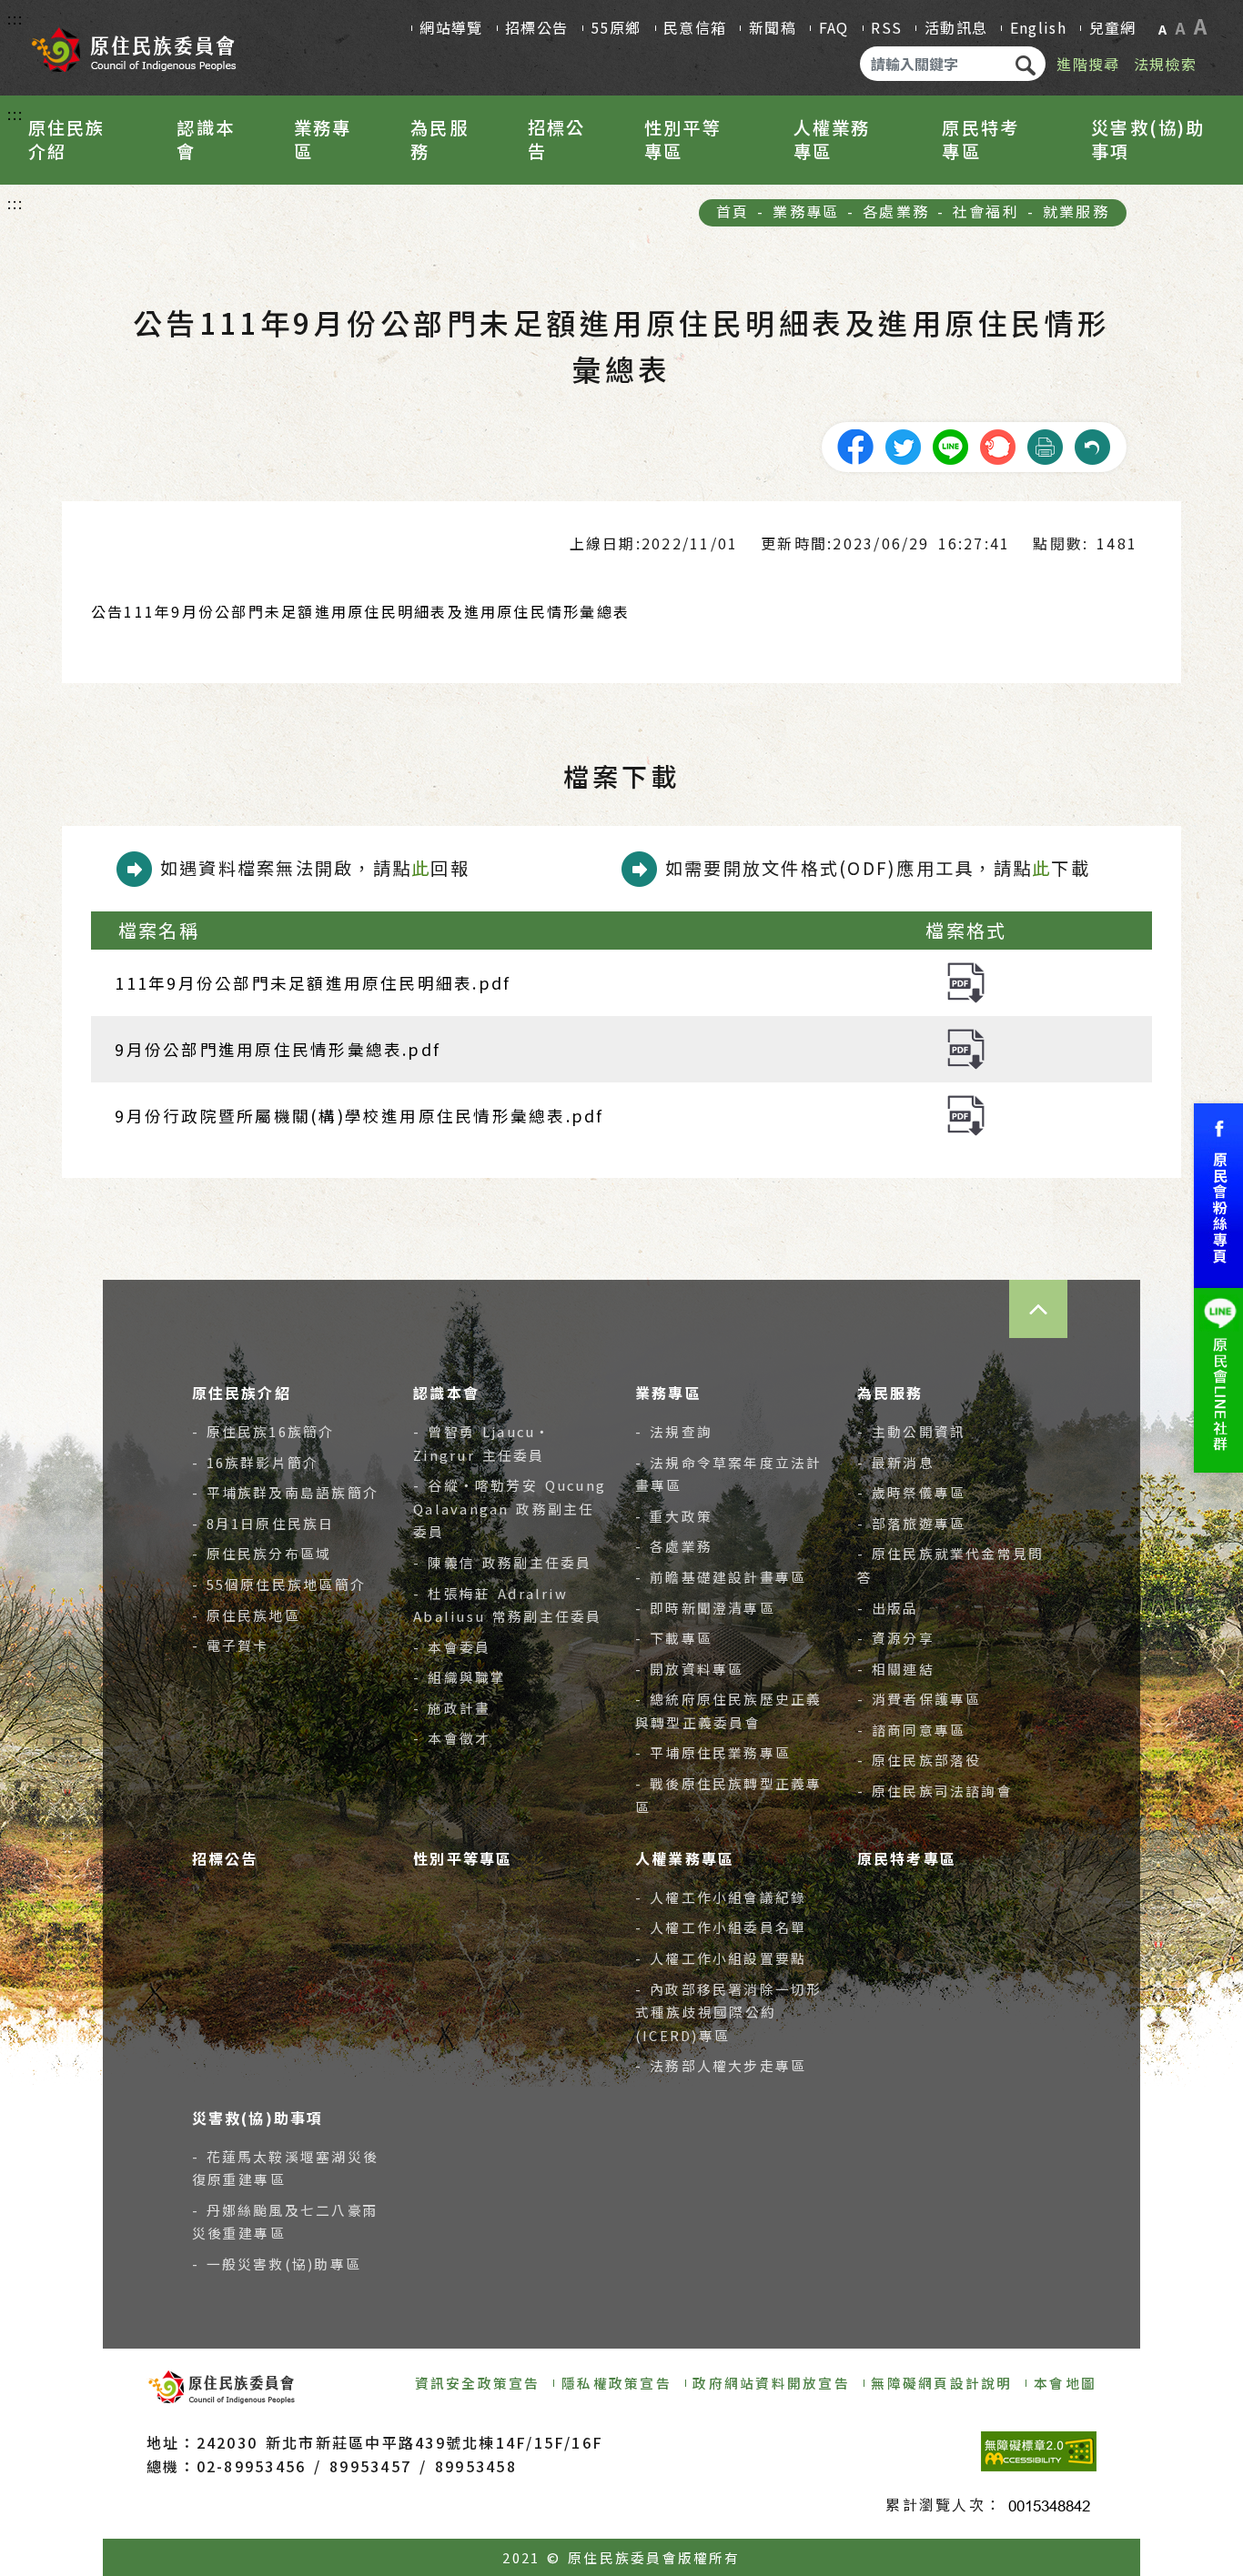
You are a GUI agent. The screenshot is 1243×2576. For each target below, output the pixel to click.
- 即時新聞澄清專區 (705, 1608)
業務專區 (323, 139)
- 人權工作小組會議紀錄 (721, 1897)
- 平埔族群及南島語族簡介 (286, 1492)
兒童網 (1113, 27)
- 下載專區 (674, 1638)
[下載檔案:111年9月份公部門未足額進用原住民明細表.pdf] (966, 980)
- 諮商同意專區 (911, 1730)
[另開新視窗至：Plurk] (997, 444)
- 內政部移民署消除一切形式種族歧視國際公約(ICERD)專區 (729, 2012)
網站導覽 (451, 27)
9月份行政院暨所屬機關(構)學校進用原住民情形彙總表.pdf (359, 1116)
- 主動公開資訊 (911, 1431)
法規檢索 (1165, 64)
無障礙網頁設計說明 (941, 2383)
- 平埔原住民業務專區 (713, 1752)
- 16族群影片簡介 (256, 1462)
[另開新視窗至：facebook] (855, 444)
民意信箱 (695, 27)
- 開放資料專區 (689, 1669)
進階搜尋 (1088, 64)
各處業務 (896, 211)
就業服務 (1076, 211)
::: (16, 18)
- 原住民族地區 (246, 1615)
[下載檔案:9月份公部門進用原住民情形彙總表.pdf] (966, 1046)
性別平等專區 (683, 139)
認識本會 (206, 139)
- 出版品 (888, 1608)
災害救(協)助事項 (1148, 139)
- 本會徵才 (452, 1738)
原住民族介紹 (67, 139)
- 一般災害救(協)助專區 (277, 2264)
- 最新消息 (896, 1462)
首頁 (733, 211)
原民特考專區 (980, 139)
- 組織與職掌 (460, 1677)
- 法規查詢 (674, 1431)
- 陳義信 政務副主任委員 (502, 1562)
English (1038, 27)
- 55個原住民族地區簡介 (279, 1584)
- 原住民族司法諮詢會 (935, 1791)
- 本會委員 (452, 1647)
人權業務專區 (832, 139)
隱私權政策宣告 (616, 2383)
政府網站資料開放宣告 (771, 2383)
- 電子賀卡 (231, 1645)
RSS (886, 27)
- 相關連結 (896, 1669)
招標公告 (536, 27)
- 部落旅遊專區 (911, 1523)
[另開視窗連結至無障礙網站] (1039, 2451)
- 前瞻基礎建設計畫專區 (721, 1577)
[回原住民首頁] (133, 45)
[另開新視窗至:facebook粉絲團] (1218, 1196)
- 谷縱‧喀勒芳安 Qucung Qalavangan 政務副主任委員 (510, 1508)
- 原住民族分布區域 (262, 1553)
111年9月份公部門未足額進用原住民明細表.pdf (313, 983)
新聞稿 (773, 27)
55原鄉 (616, 27)
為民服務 (440, 139)
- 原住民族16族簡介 (263, 1431)
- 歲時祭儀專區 (911, 1492)
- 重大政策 (674, 1516)
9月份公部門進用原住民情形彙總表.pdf (278, 1049)
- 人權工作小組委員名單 (721, 1927)
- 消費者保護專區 (920, 1699)
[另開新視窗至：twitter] (903, 444)
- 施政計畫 (452, 1708)
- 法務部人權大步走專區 (721, 2065)
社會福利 (986, 211)
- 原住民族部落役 (920, 1760)
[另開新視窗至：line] (950, 444)
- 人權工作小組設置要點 (721, 1958)
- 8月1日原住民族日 (263, 1523)
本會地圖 (1065, 2383)
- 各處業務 (674, 1546)
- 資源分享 (896, 1638)
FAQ (834, 27)
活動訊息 (956, 27)
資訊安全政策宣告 (478, 2383)
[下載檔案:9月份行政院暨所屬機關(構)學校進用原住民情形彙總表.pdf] (966, 1114)
